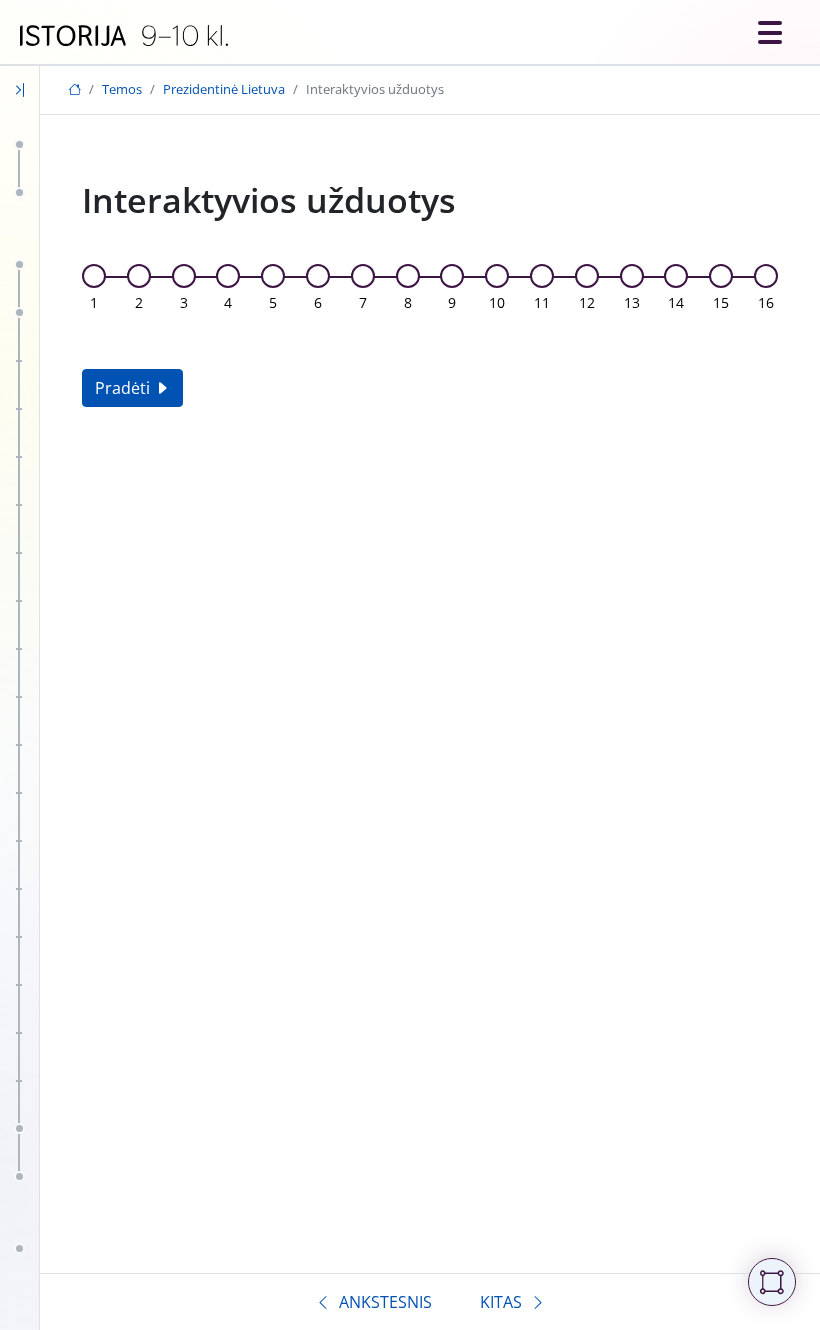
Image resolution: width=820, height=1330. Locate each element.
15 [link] (721, 302)
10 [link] (497, 302)
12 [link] (587, 302)
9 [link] (452, 302)
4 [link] (228, 302)
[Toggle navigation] (770, 32)
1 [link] (94, 302)
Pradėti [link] (124, 388)
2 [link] (139, 302)
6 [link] (318, 302)
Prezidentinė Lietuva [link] (224, 89)
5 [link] (273, 302)
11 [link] (542, 302)
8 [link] (408, 302)
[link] (124, 36)
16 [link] (766, 302)
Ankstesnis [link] (385, 1302)
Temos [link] (122, 89)
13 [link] (632, 302)
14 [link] (676, 302)
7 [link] (363, 302)
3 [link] (184, 302)
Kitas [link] (501, 1302)
